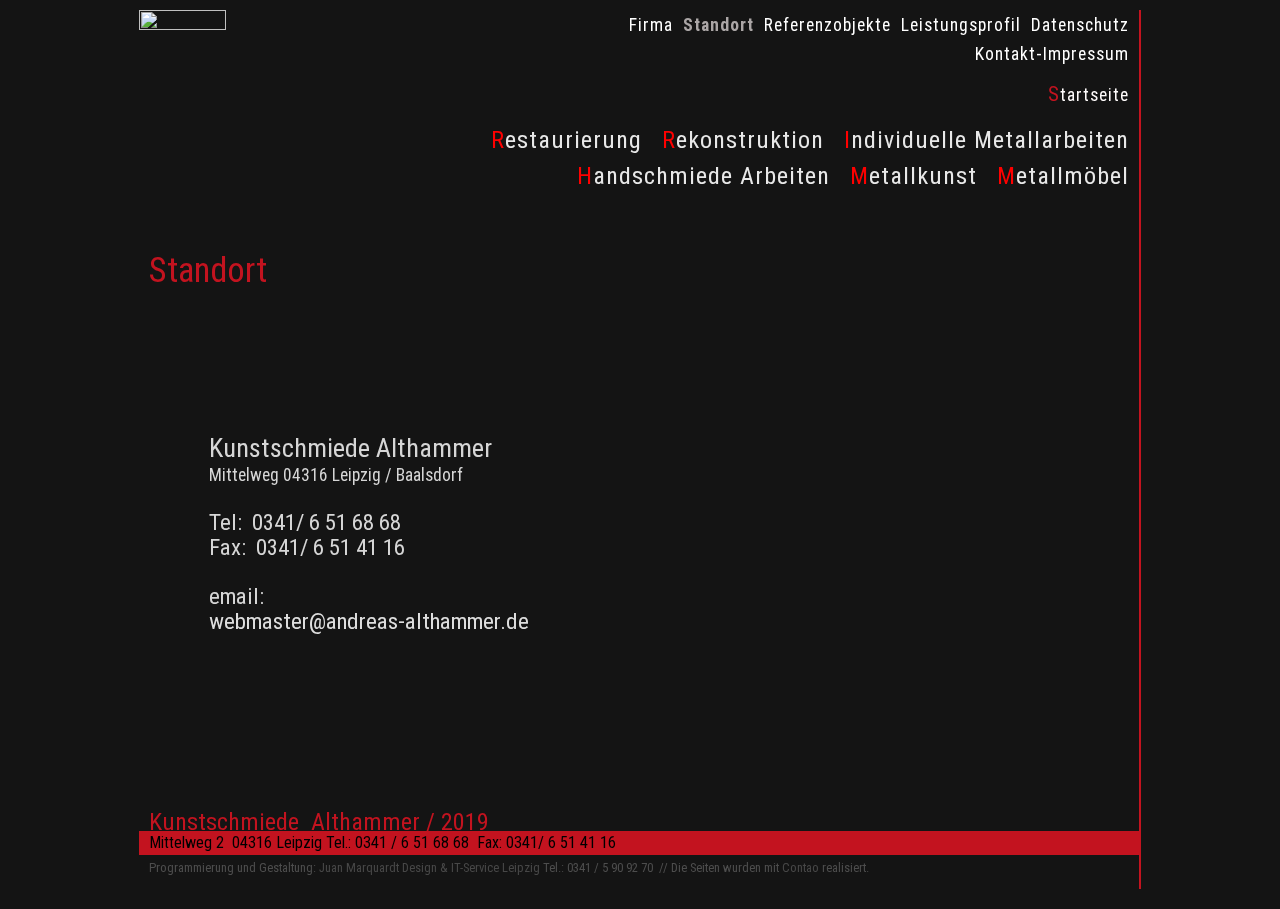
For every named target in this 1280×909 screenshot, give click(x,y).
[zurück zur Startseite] (182, 24)
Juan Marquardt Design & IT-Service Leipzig (431, 867)
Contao (800, 867)
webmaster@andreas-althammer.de (369, 621)
